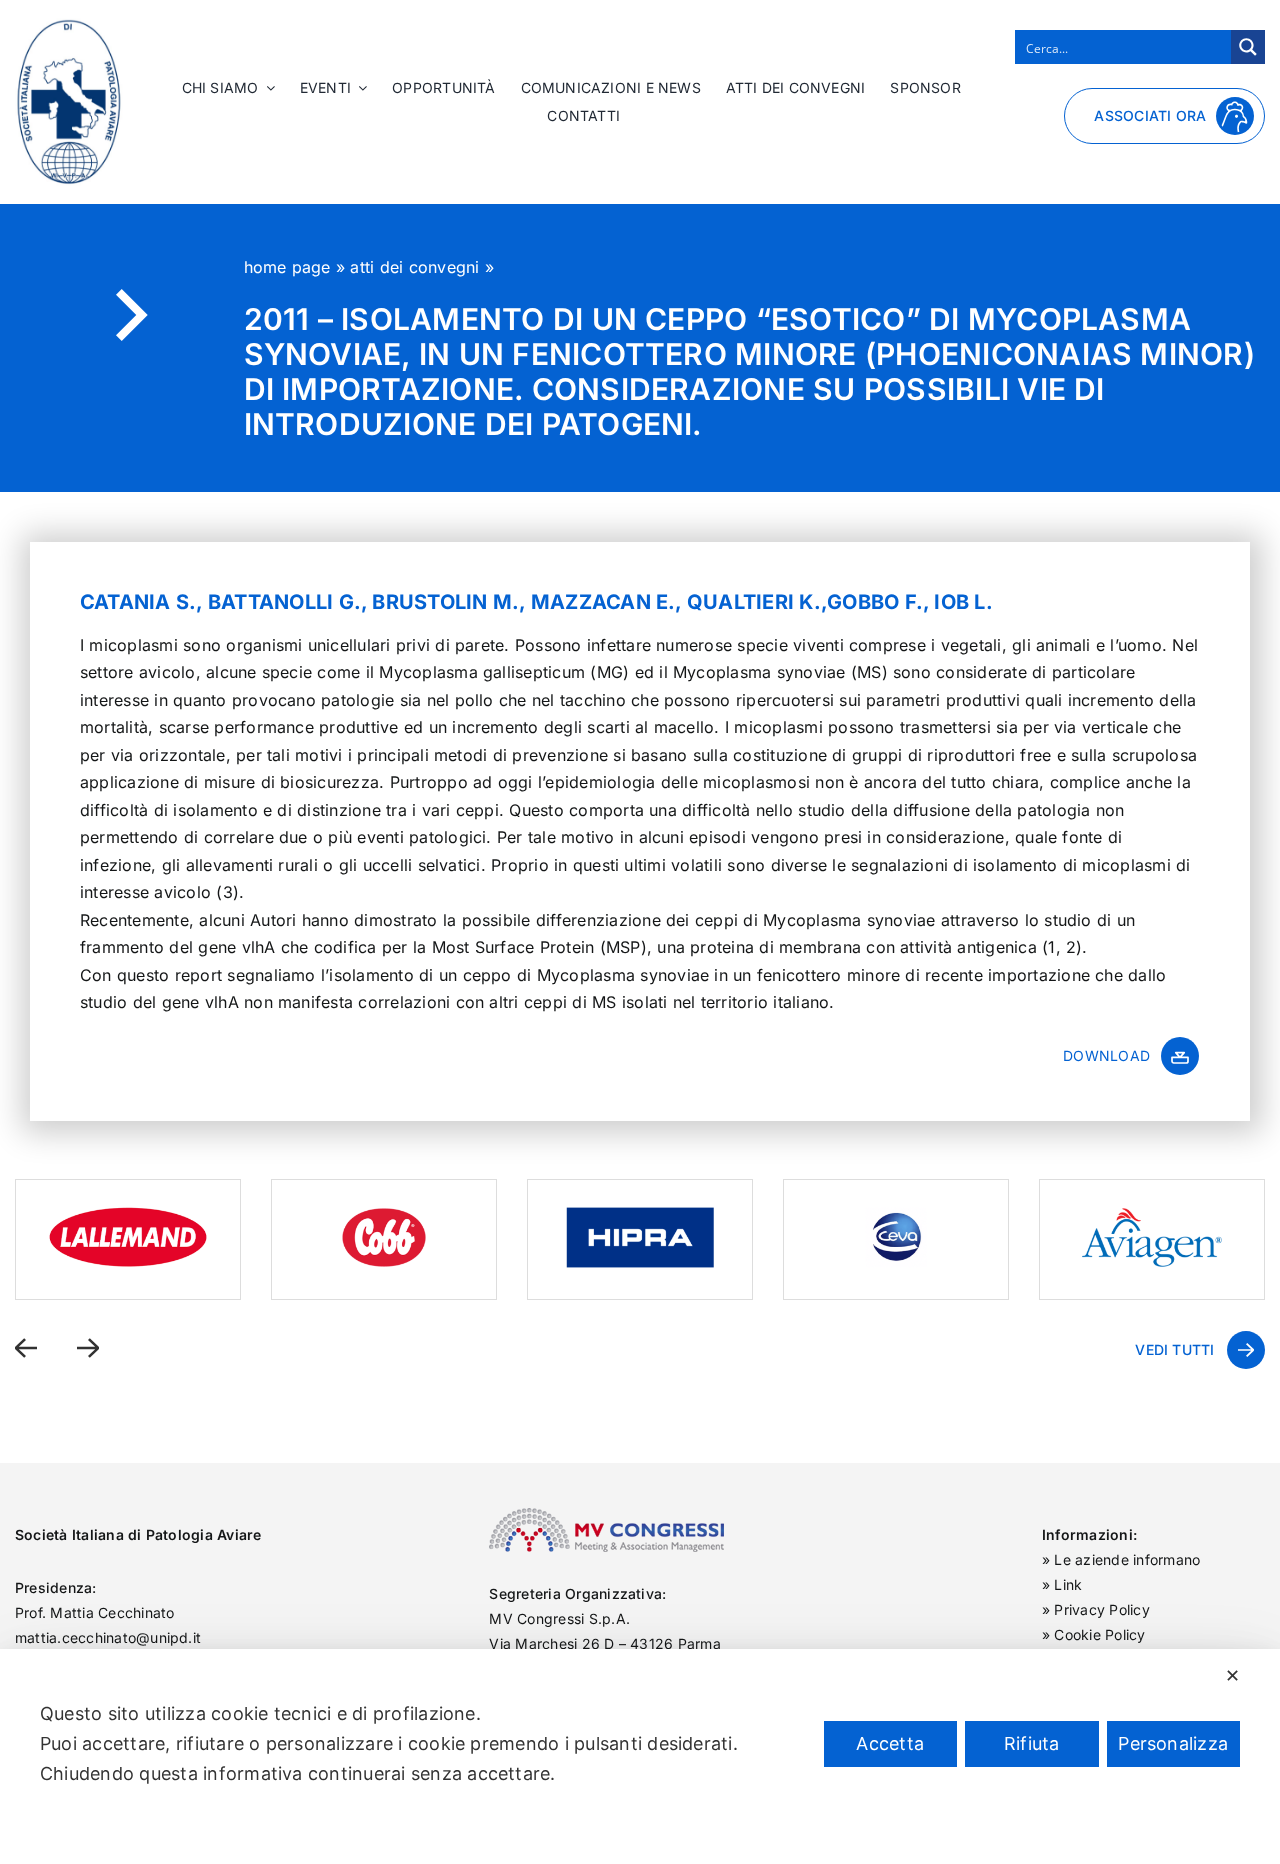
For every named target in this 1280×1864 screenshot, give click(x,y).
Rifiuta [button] (1032, 1743)
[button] (26, 1347)
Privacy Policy (1101, 1609)
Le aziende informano (1127, 1559)
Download (1106, 1055)
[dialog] (640, 1756)
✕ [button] (1232, 1675)
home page (287, 267)
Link (1068, 1584)
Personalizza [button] (1173, 1743)
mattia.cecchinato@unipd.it (108, 1637)
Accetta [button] (890, 1743)
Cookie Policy (1099, 1634)
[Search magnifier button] (1248, 47)
